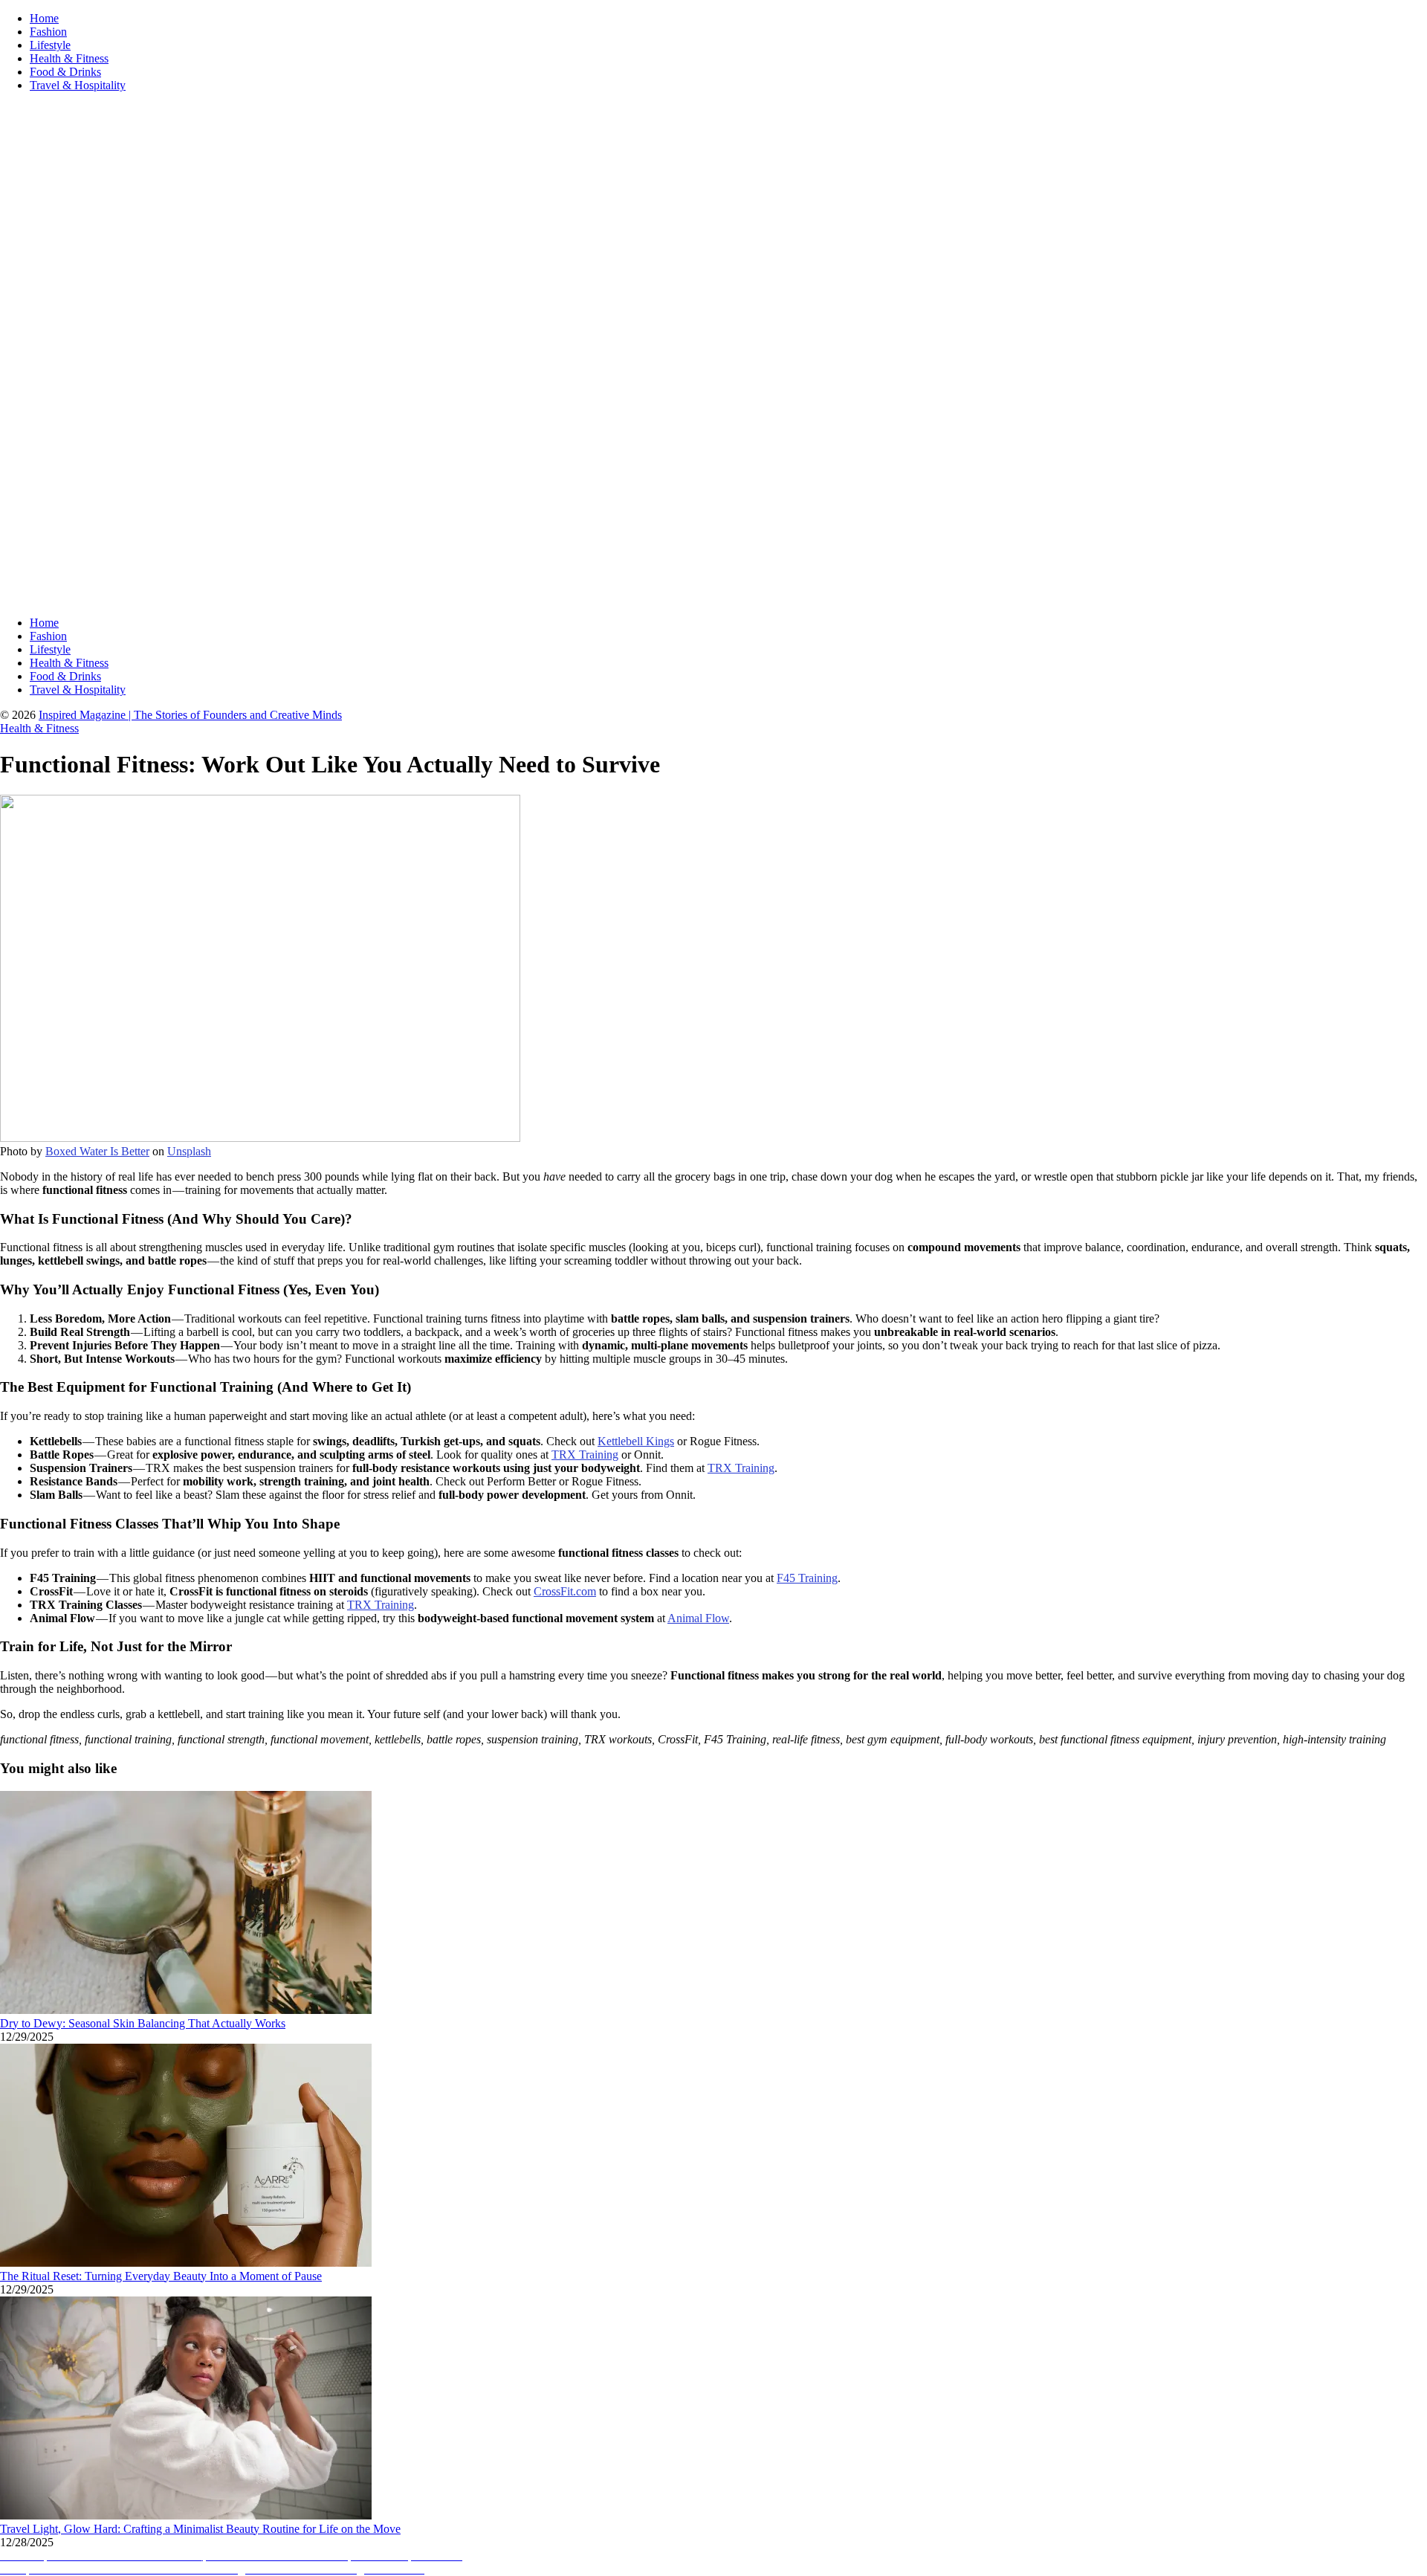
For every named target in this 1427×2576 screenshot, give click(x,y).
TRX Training (585, 1455)
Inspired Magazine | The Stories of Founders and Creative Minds (190, 715)
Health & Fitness (69, 58)
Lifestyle (50, 45)
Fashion (48, 32)
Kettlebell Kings (636, 1441)
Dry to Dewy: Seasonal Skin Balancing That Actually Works (143, 2023)
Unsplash (189, 1151)
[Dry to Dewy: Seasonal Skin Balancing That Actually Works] (186, 2010)
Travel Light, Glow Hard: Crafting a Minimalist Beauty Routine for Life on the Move (200, 2529)
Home (44, 18)
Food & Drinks (65, 72)
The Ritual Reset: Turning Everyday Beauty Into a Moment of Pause (161, 2276)
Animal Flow (698, 1618)
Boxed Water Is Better (97, 1151)
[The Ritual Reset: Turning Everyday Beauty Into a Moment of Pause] (186, 2263)
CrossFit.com (565, 1591)
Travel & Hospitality (78, 85)
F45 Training (807, 1578)
